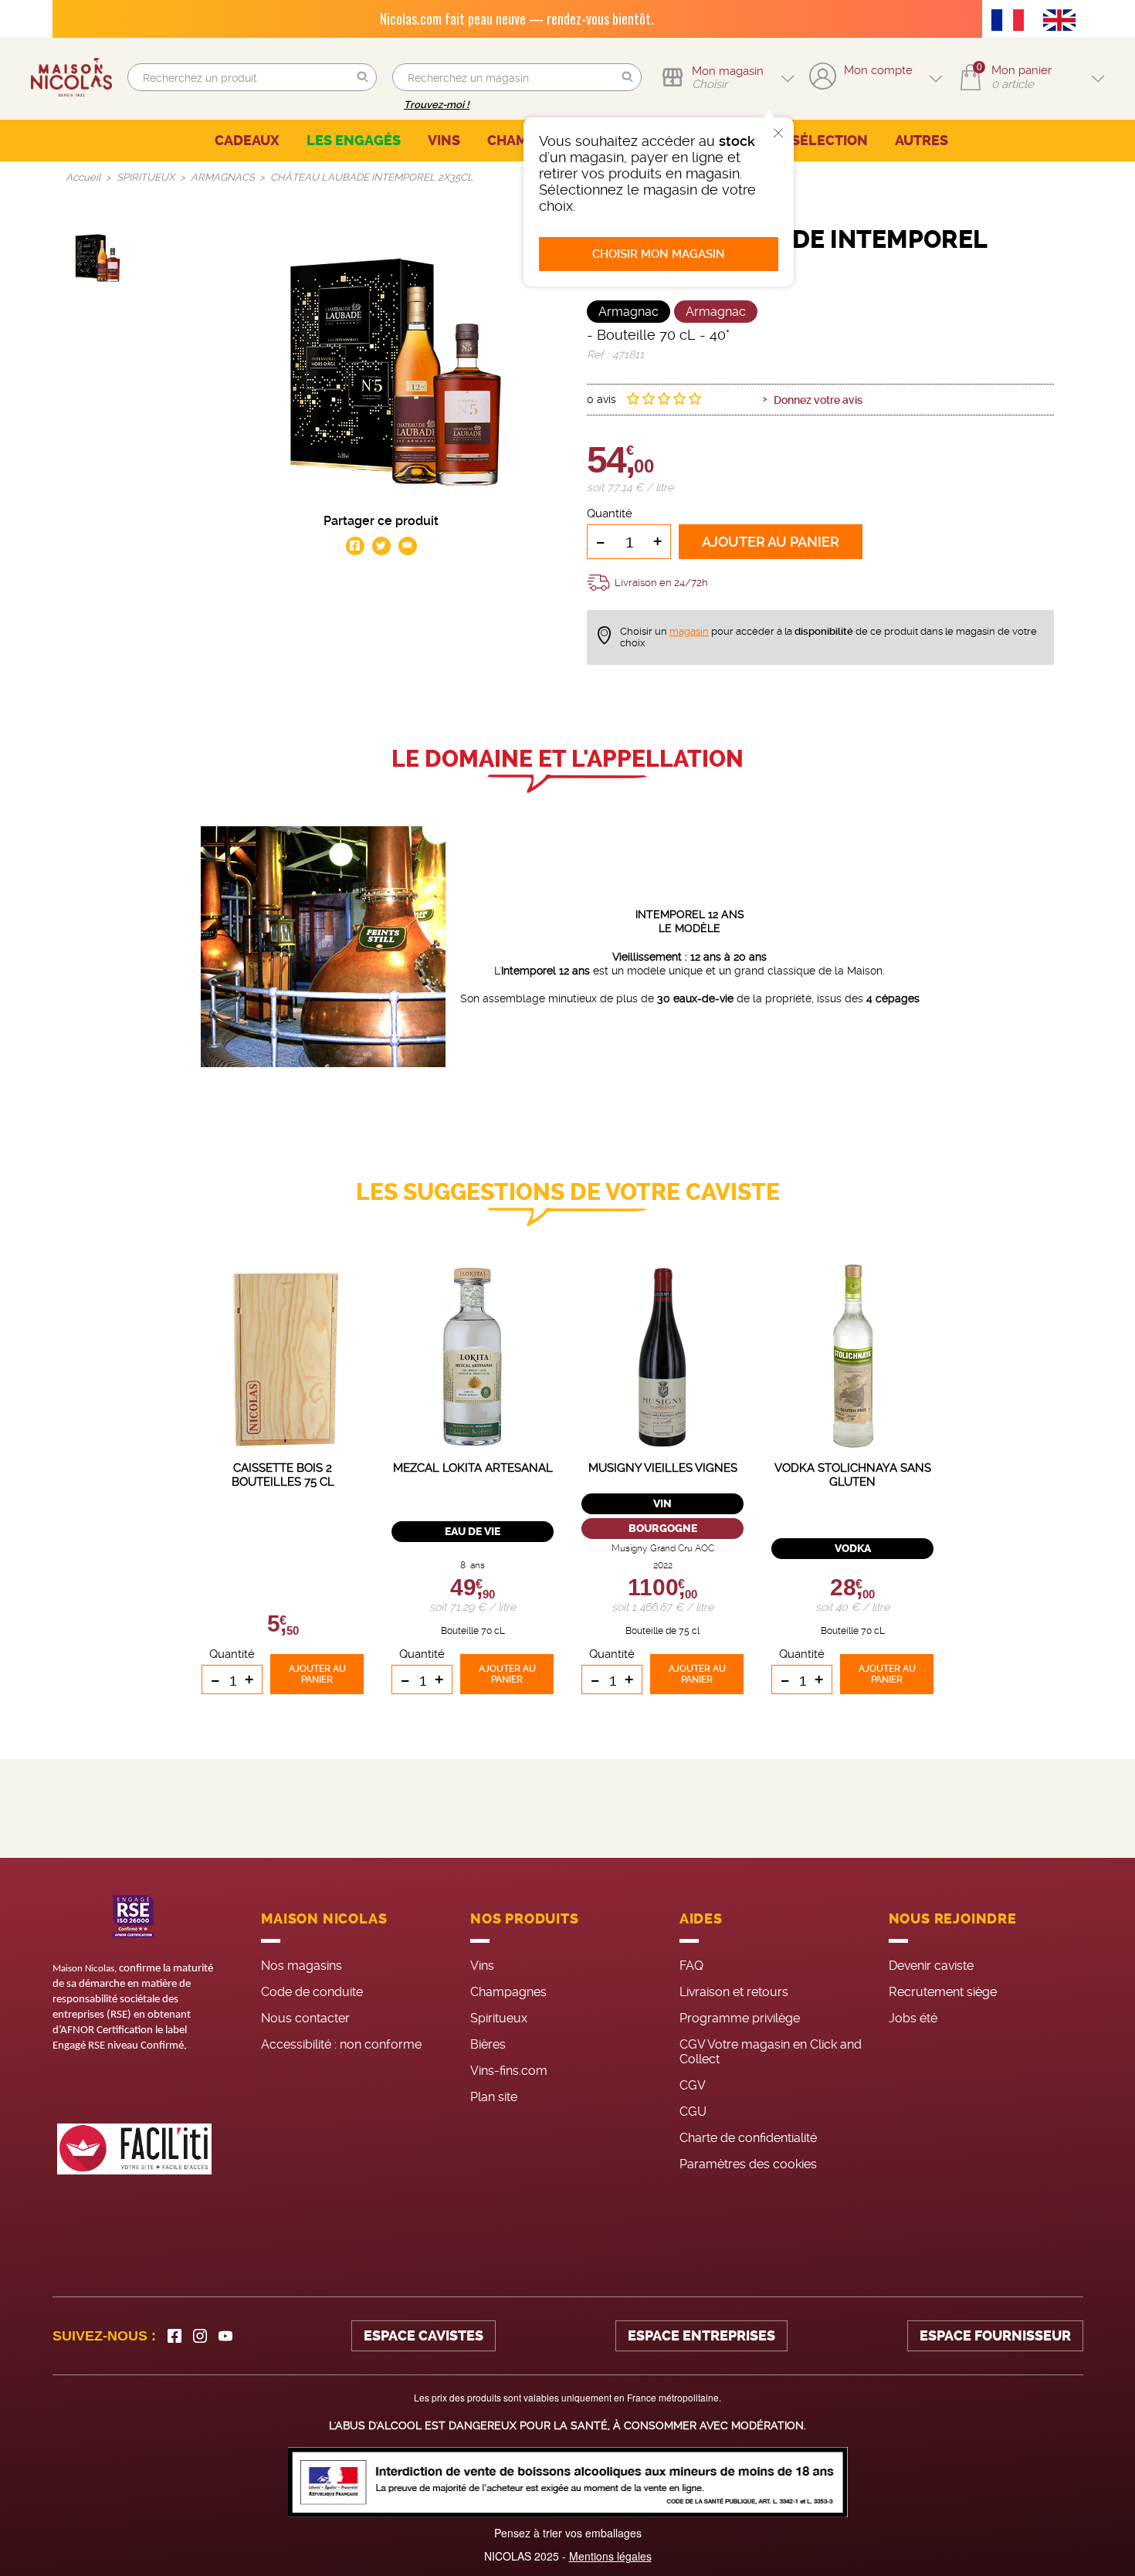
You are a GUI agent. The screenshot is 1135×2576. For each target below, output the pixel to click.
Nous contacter (305, 2018)
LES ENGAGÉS (354, 141)
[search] (252, 77)
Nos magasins (302, 1966)
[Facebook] (174, 2336)
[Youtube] (225, 2336)
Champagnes (508, 1992)
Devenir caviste (931, 1966)
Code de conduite (312, 1992)
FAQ (691, 1966)
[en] (1063, 22)
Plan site (494, 2097)
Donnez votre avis (818, 400)
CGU (693, 2112)
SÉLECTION (830, 141)
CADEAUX (247, 141)
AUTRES (922, 141)
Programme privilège (740, 2018)
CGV (693, 2085)
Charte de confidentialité (748, 2138)
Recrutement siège (943, 1992)
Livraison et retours (734, 1992)
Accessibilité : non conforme (341, 2044)
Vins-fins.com (509, 2071)
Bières (488, 2044)
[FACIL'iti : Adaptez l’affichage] (134, 2149)
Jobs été (913, 2018)
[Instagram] (200, 2336)
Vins (482, 1966)
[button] (363, 78)
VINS (444, 141)
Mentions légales (610, 2556)
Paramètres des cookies (748, 2164)
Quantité (610, 514)
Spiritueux (499, 2018)
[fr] (1011, 22)
